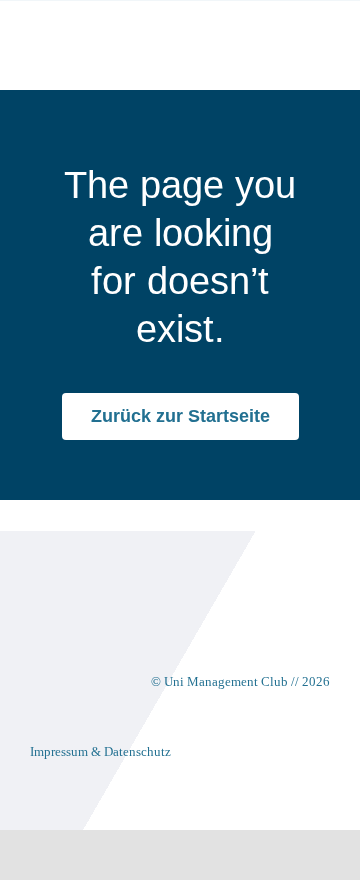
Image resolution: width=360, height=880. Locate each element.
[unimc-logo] (102, 31)
